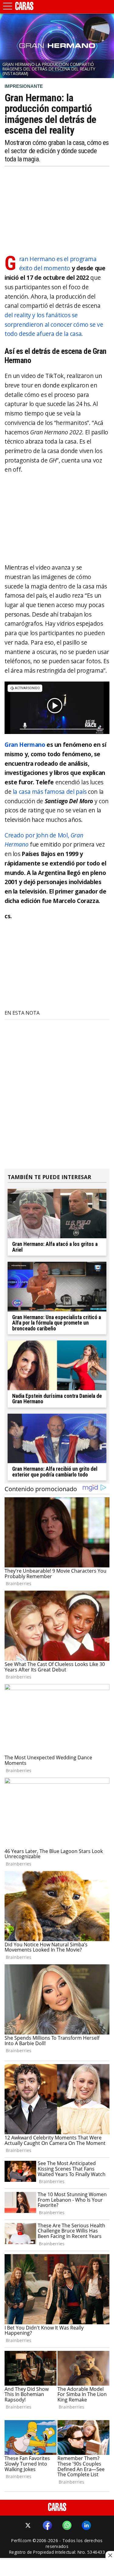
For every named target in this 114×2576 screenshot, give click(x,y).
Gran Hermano (25, 745)
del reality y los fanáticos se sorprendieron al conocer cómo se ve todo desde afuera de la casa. (54, 324)
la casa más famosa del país (50, 792)
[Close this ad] (110, 2555)
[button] (8, 6)
